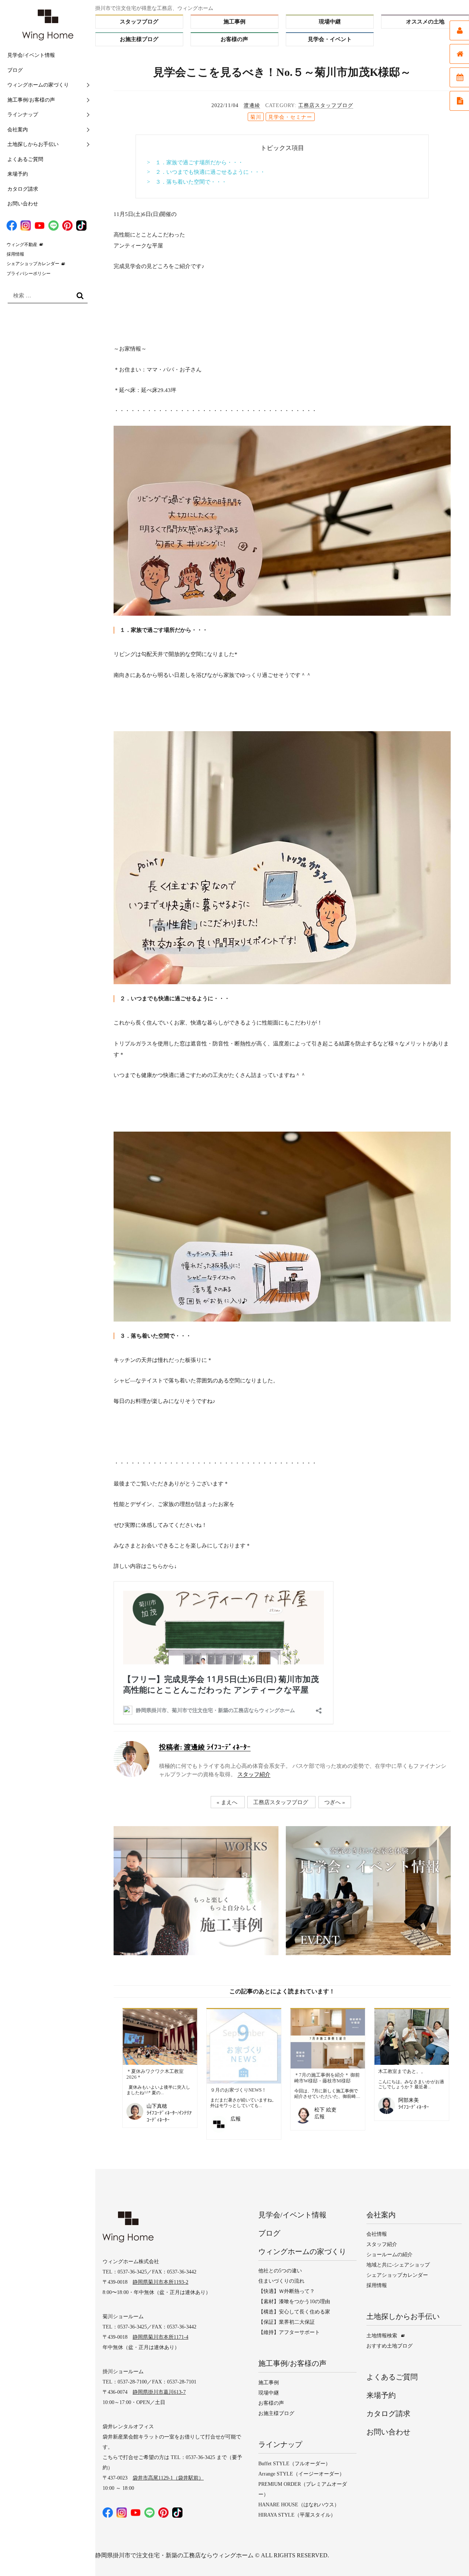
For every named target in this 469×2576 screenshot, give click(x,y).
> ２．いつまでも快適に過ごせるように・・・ (206, 172)
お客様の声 (234, 39)
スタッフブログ (139, 22)
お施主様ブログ (139, 39)
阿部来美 (409, 2100)
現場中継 (330, 22)
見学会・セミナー (290, 117)
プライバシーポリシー (29, 274)
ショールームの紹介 (389, 2255)
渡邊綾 (252, 105)
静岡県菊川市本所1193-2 (160, 2282)
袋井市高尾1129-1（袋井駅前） (168, 2478)
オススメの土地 (425, 22)
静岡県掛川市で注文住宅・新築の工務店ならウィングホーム (174, 2555)
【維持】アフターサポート (289, 2332)
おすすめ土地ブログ (389, 2346)
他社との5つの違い (280, 2271)
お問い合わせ (23, 204)
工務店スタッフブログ (326, 105)
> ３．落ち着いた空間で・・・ (187, 182)
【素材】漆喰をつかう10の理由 (294, 2302)
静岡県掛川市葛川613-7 (159, 2392)
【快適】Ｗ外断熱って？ (287, 2291)
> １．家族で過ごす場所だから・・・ (195, 162)
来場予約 (18, 174)
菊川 (256, 117)
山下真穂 (157, 2106)
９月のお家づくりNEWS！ (238, 2090)
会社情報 (377, 2234)
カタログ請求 (23, 189)
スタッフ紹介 (254, 1774)
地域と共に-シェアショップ (398, 2265)
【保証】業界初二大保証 (287, 2322)
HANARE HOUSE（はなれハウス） (299, 2505)
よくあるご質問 (25, 159)
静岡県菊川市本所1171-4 (160, 2337)
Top (449, 2556)
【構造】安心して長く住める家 (294, 2312)
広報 (236, 2119)
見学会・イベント (330, 39)
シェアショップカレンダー (33, 264)
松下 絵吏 (325, 2110)
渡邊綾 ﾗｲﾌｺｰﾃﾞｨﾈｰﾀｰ (205, 1747)
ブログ (15, 70)
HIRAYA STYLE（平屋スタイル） (297, 2515)
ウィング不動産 (22, 245)
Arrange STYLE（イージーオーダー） (301, 2474)
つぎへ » (335, 1802)
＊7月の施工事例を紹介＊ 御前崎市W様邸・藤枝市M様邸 (327, 2078)
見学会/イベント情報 (31, 55)
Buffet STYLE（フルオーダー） (294, 2464)
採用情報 (15, 254)
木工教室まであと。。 (402, 2071)
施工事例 (234, 22)
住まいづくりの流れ (281, 2281)
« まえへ (227, 1802)
